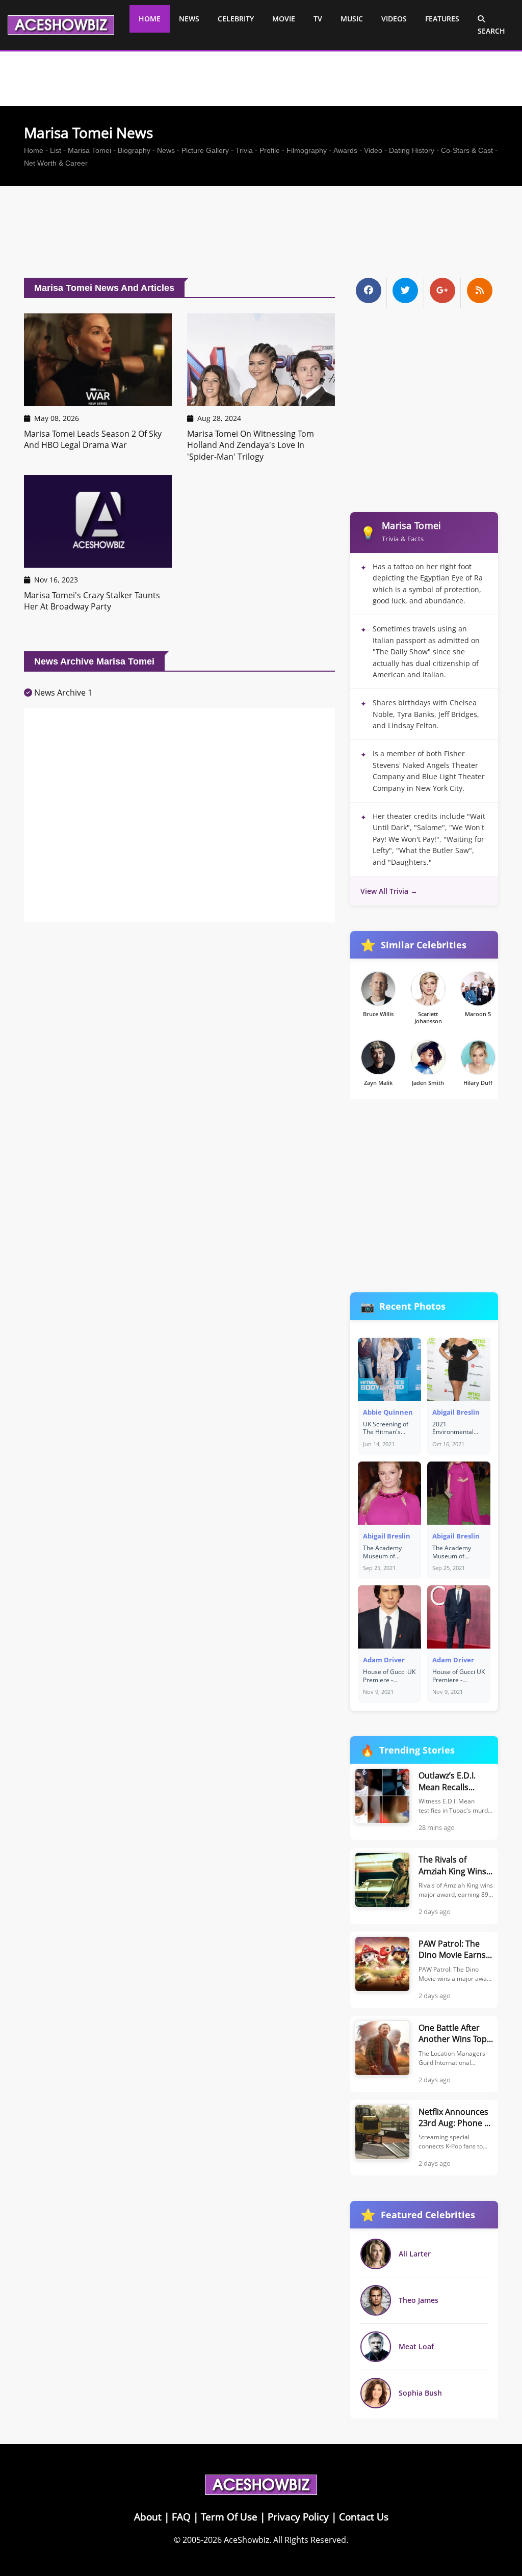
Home (34, 150)
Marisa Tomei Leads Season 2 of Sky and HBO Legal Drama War (93, 439)
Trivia (244, 150)
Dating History (412, 150)
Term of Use (229, 2517)
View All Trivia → (389, 891)
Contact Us (364, 2517)
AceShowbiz (246, 2540)
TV (318, 19)
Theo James (419, 2300)
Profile (270, 150)
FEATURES (442, 19)
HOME (150, 19)
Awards (345, 150)
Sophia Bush (420, 2393)
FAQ (181, 2517)
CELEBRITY (236, 19)
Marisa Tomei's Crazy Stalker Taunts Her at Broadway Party (92, 601)
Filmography (307, 150)
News (166, 150)
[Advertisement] (261, 234)
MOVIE (284, 19)
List (56, 150)
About (148, 2517)
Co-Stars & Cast (467, 150)
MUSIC (352, 19)
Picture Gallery (205, 150)
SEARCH (491, 31)
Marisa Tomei (89, 150)
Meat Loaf (416, 2346)
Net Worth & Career (56, 163)
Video (373, 150)
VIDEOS (394, 19)
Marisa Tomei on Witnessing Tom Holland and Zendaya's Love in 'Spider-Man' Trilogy (251, 445)
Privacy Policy (298, 2517)
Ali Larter (415, 2254)
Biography (134, 150)
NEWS (189, 19)
